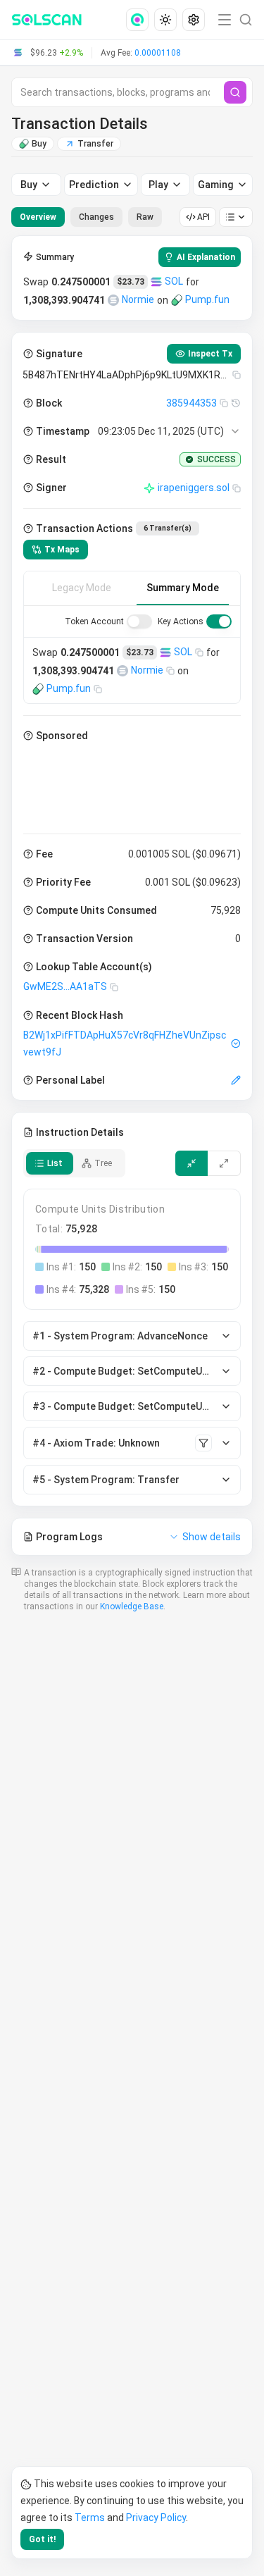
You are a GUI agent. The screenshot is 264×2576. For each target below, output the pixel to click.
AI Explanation (206, 257)
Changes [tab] (96, 217)
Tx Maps (62, 550)
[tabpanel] (132, 896)
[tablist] (87, 217)
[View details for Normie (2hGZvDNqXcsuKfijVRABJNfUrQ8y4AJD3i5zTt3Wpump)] (113, 300)
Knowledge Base (132, 1606)
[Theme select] (165, 20)
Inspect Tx (210, 354)
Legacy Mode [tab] (82, 588)
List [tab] (55, 1163)
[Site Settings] (194, 20)
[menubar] (167, 20)
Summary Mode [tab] (183, 588)
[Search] (235, 92)
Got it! (42, 2539)
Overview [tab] (38, 217)
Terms (90, 2518)
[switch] (139, 621)
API (203, 217)
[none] (140, 20)
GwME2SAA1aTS (65, 986)
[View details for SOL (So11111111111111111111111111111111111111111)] (156, 282)
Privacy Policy (156, 2518)
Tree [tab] (103, 1163)
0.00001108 (158, 53)
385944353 (191, 403)
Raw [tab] (145, 217)
